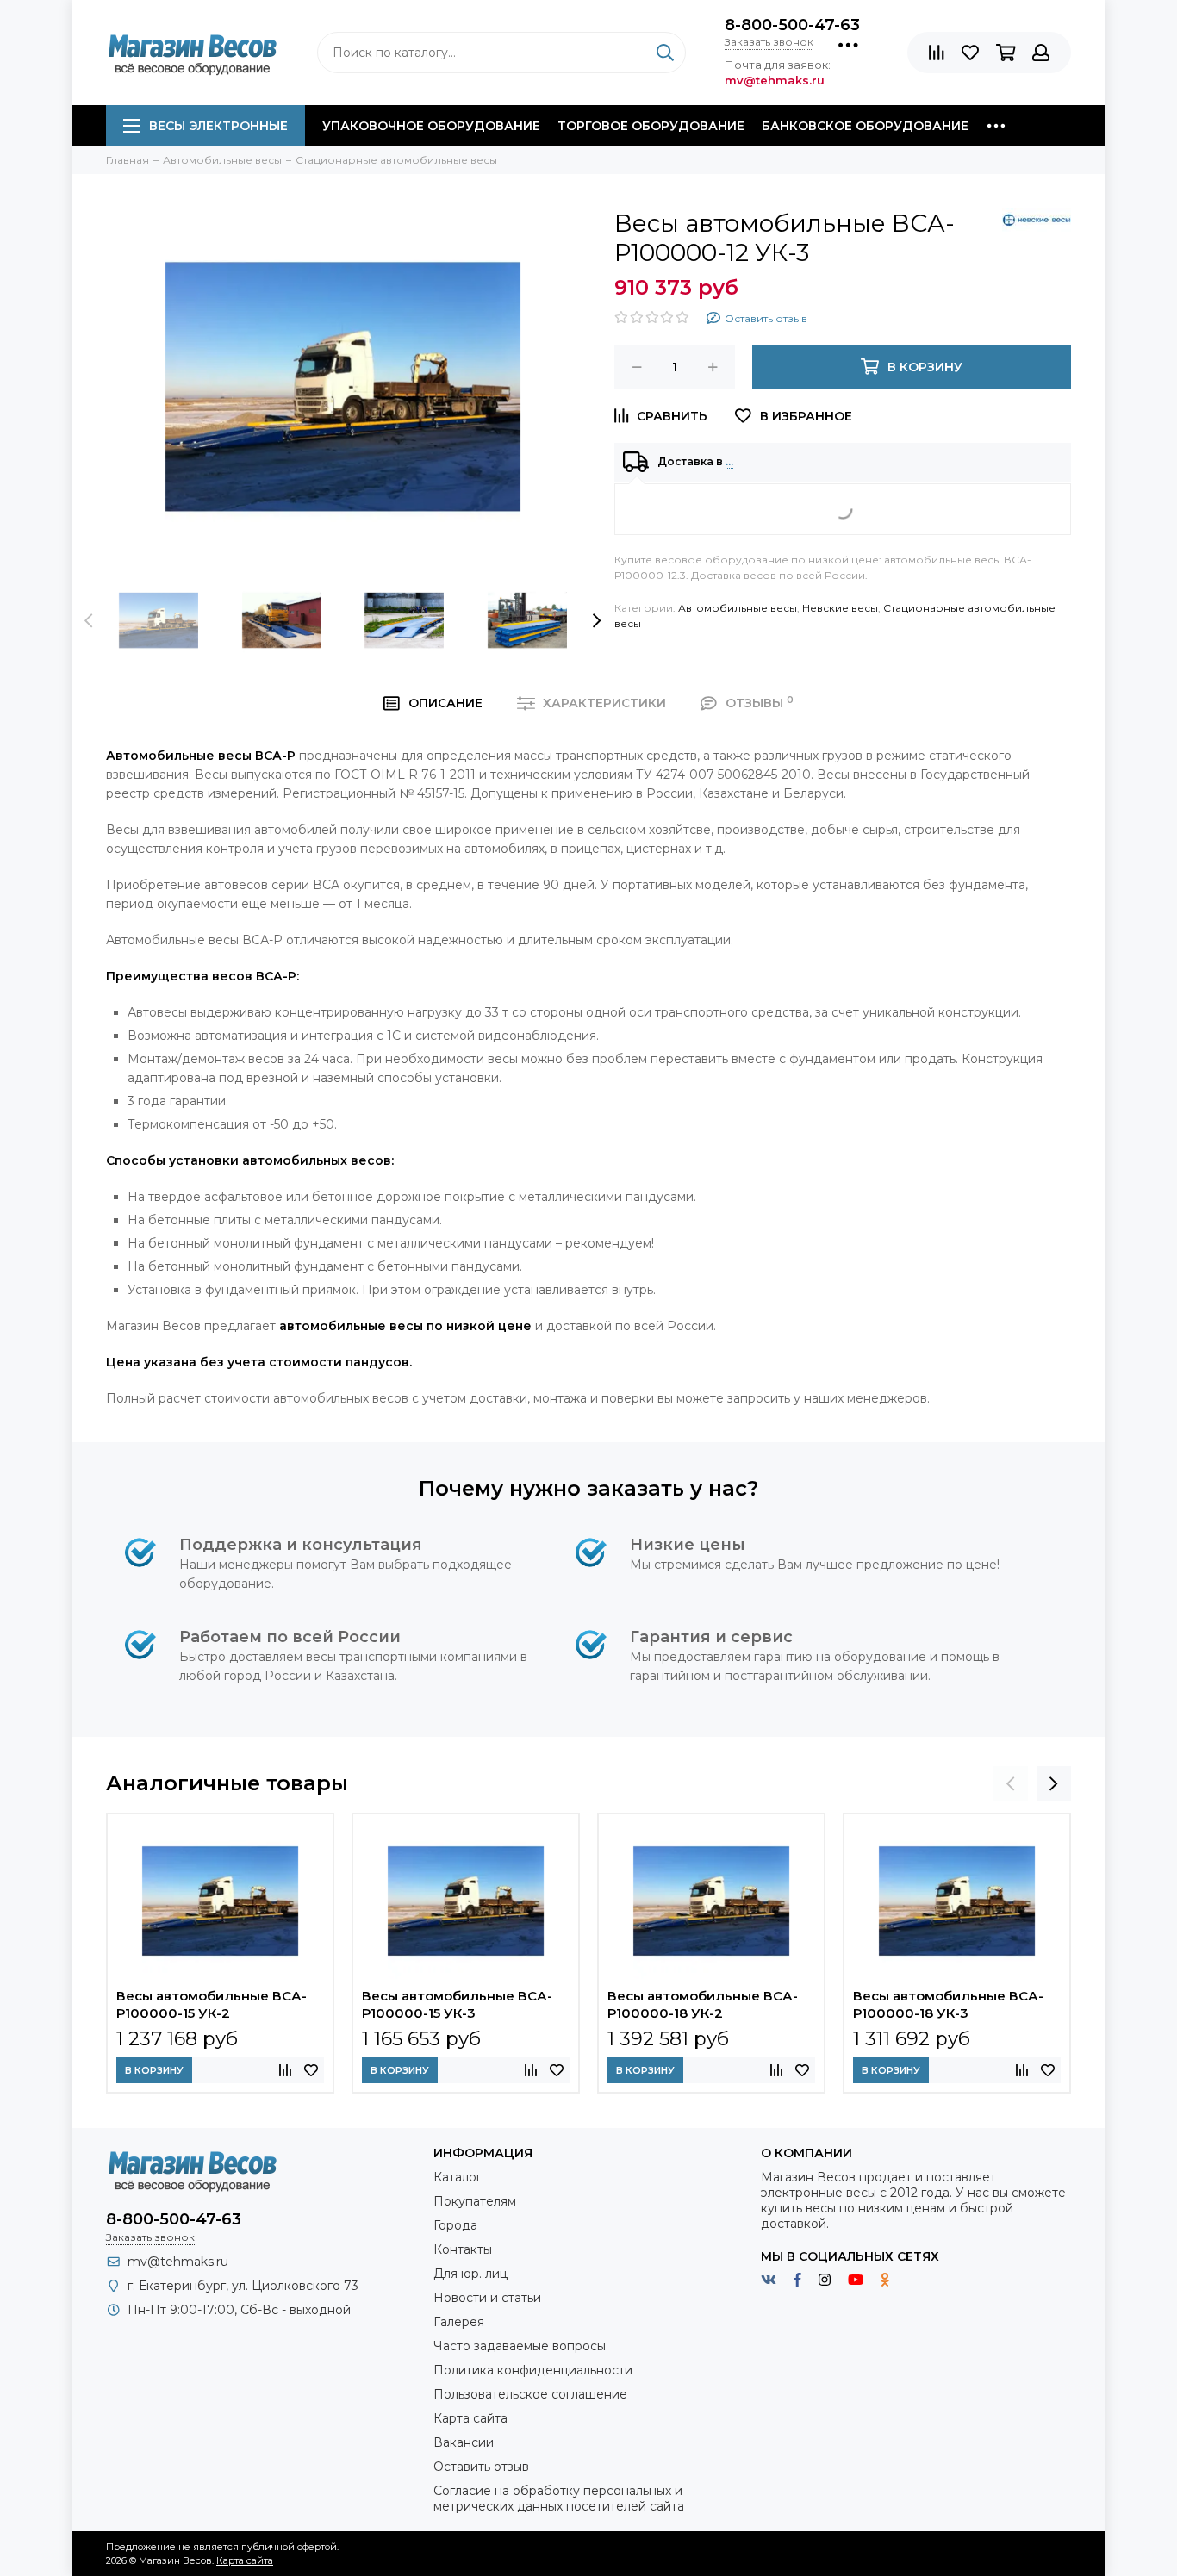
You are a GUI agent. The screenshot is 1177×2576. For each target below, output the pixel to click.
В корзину (154, 2070)
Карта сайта (470, 2418)
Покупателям (475, 2201)
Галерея (459, 2322)
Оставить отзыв (481, 2467)
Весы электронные (218, 126)
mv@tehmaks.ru (178, 2262)
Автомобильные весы (738, 608)
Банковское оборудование (865, 126)
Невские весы (840, 608)
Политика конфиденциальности (533, 2370)
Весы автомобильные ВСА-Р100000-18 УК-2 (703, 2004)
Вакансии (464, 2442)
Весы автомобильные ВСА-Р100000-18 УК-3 (948, 2004)
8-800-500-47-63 (792, 25)
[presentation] (89, 620)
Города (455, 2225)
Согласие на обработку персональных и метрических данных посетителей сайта (559, 2498)
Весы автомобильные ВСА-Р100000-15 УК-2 (212, 2004)
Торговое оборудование (651, 126)
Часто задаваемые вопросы (520, 2346)
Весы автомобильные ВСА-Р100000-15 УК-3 (457, 2004)
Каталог (458, 2177)
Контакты (463, 2249)
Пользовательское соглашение (530, 2394)
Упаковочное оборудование (431, 126)
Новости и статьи (487, 2298)
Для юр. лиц (470, 2274)
